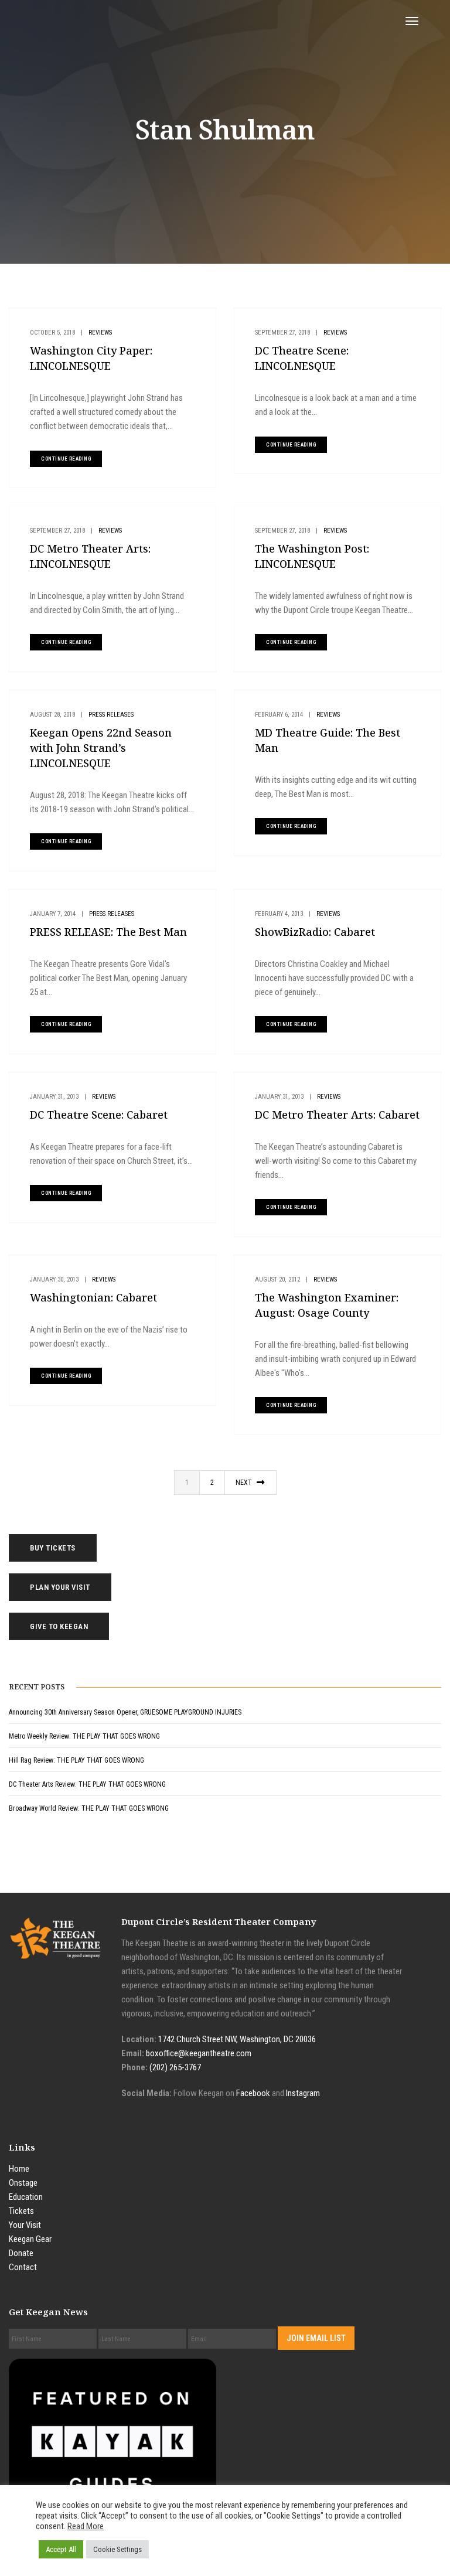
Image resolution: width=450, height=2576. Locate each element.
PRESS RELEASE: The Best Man (108, 932)
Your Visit (25, 2225)
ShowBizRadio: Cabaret (315, 932)
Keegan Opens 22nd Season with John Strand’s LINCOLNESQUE (101, 748)
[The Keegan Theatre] (115, 21)
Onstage (23, 2183)
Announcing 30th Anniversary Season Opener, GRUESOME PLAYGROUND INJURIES (125, 1712)
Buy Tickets (53, 1548)
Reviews (100, 333)
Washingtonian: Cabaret (93, 1297)
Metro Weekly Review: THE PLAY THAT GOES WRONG (84, 1736)
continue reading (66, 459)
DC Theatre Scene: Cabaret (99, 1115)
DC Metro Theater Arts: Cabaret (337, 1115)
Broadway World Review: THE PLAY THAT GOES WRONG (89, 1808)
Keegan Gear (30, 2239)
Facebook (253, 2093)
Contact (23, 2267)
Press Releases (111, 715)
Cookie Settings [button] (117, 2549)
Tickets (21, 2211)
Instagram (303, 2093)
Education (26, 2197)
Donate (21, 2253)
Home (19, 2169)
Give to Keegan (59, 1626)
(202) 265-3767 (175, 2067)
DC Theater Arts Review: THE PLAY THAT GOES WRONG (87, 1784)
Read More (86, 2526)
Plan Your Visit (60, 1587)
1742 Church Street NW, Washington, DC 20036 (237, 2039)
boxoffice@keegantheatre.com (199, 2053)
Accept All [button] (61, 2549)
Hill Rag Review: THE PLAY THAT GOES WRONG (76, 1760)
